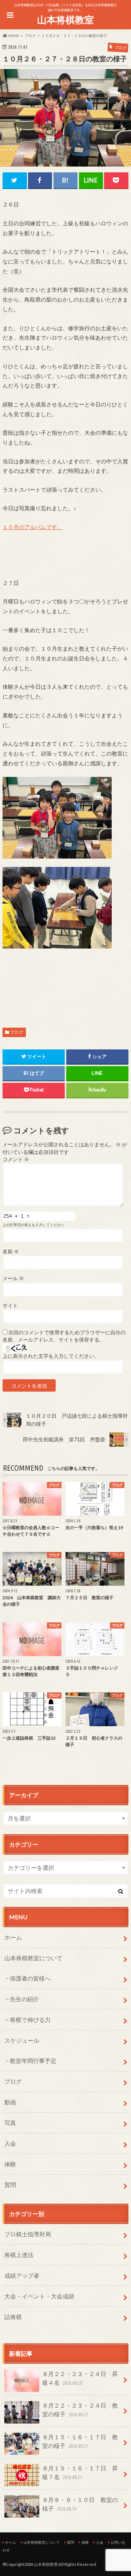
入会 (10, 2143)
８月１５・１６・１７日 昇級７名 (80, 2472)
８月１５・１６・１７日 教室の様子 (80, 2441)
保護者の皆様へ (30, 1978)
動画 (10, 2102)
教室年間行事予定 (33, 2061)
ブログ (17, 1032)
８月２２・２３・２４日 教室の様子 (80, 2410)
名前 (11, 1252)
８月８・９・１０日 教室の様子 (80, 2504)
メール (13, 1278)
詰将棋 (13, 2317)
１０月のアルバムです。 (33, 527)
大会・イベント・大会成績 (39, 2296)
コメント (16, 1159)
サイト (10, 1306)
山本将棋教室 (65, 20)
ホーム (13, 1937)
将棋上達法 (19, 2255)
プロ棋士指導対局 (28, 2234)
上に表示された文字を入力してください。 (51, 1356)
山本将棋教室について (33, 1958)
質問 (10, 2185)
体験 (10, 2164)
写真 (10, 2123)
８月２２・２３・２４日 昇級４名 (80, 2378)
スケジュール (22, 2040)
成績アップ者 (22, 2275)
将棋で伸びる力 (30, 2020)
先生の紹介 (24, 1999)
